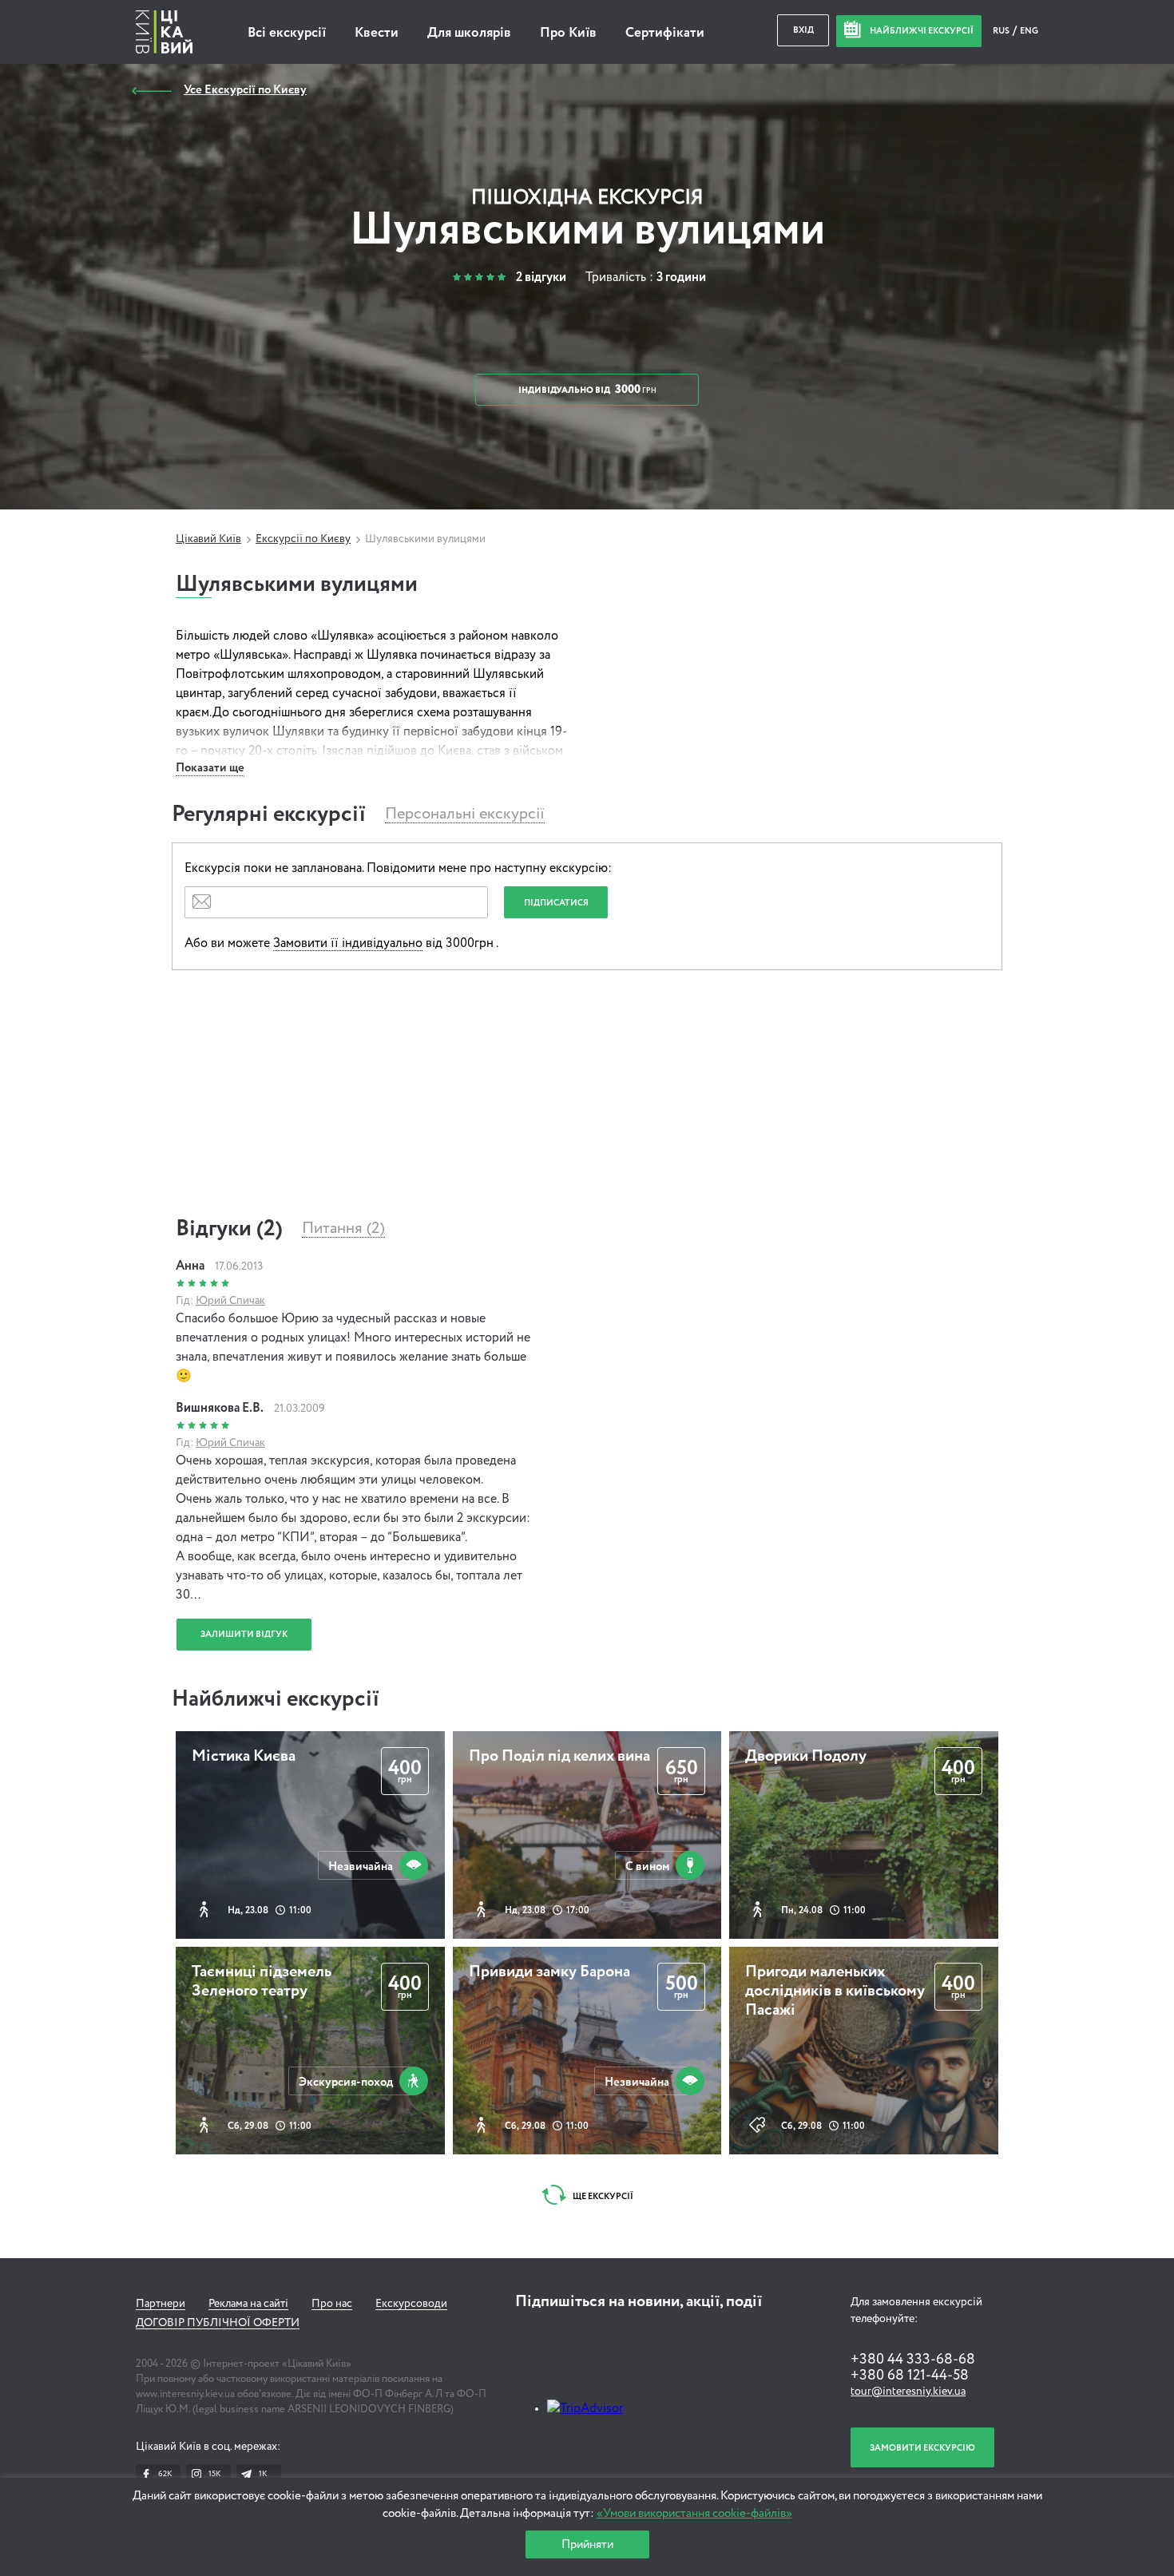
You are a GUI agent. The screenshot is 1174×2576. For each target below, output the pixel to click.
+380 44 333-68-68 (913, 2360)
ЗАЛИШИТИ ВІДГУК (244, 1634)
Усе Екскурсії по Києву (245, 90)
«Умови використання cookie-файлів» (694, 2513)
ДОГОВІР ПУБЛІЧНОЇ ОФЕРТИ (218, 2323)
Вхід (803, 30)
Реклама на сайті (248, 2304)
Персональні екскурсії (465, 814)
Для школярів (469, 33)
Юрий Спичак (230, 1301)
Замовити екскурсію (922, 2448)
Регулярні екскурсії (269, 814)
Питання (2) (343, 1229)
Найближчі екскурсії (276, 1699)
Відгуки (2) (229, 1229)
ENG (1029, 31)
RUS (1002, 31)
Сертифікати (665, 33)
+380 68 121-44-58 (910, 2376)
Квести (377, 33)
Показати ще (210, 768)
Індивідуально (587, 390)
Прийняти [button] (587, 2544)
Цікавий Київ (208, 539)
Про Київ (568, 33)
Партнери (161, 2304)
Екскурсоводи (411, 2304)
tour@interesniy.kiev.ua (908, 2392)
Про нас (332, 2304)
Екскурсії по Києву (303, 539)
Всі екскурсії (287, 33)
